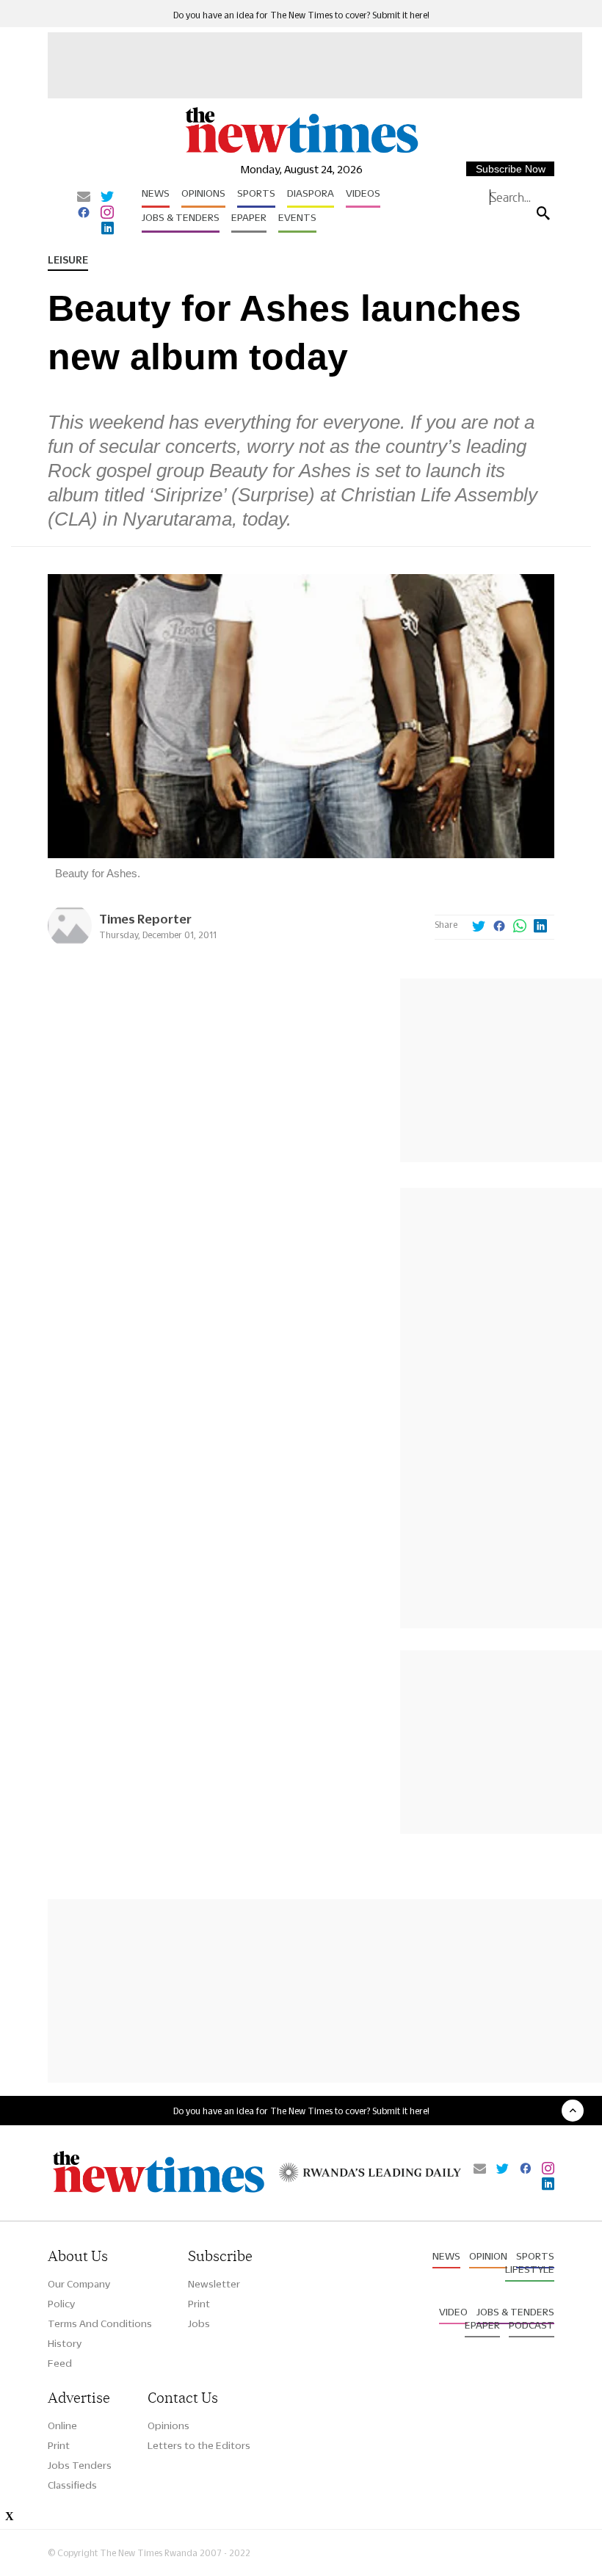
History (65, 2343)
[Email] (84, 197)
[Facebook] (84, 214)
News (156, 193)
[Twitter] (107, 197)
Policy (61, 2304)
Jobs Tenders (80, 2465)
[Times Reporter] (70, 944)
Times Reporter (145, 919)
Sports (256, 193)
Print (199, 2304)
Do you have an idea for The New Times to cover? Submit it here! (301, 15)
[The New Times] (301, 152)
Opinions (203, 193)
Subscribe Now (511, 169)
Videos (363, 193)
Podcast (532, 2325)
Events (297, 217)
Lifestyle (530, 2269)
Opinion (488, 2256)
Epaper (249, 217)
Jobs (199, 2323)
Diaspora (311, 193)
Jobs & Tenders (181, 217)
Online (62, 2426)
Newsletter (214, 2284)
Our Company (79, 2284)
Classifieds (72, 2485)
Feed (60, 2363)
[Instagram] (107, 214)
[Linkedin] (108, 229)
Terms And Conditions (100, 2323)
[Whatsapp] (520, 927)
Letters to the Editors (199, 2445)
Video (453, 2312)
